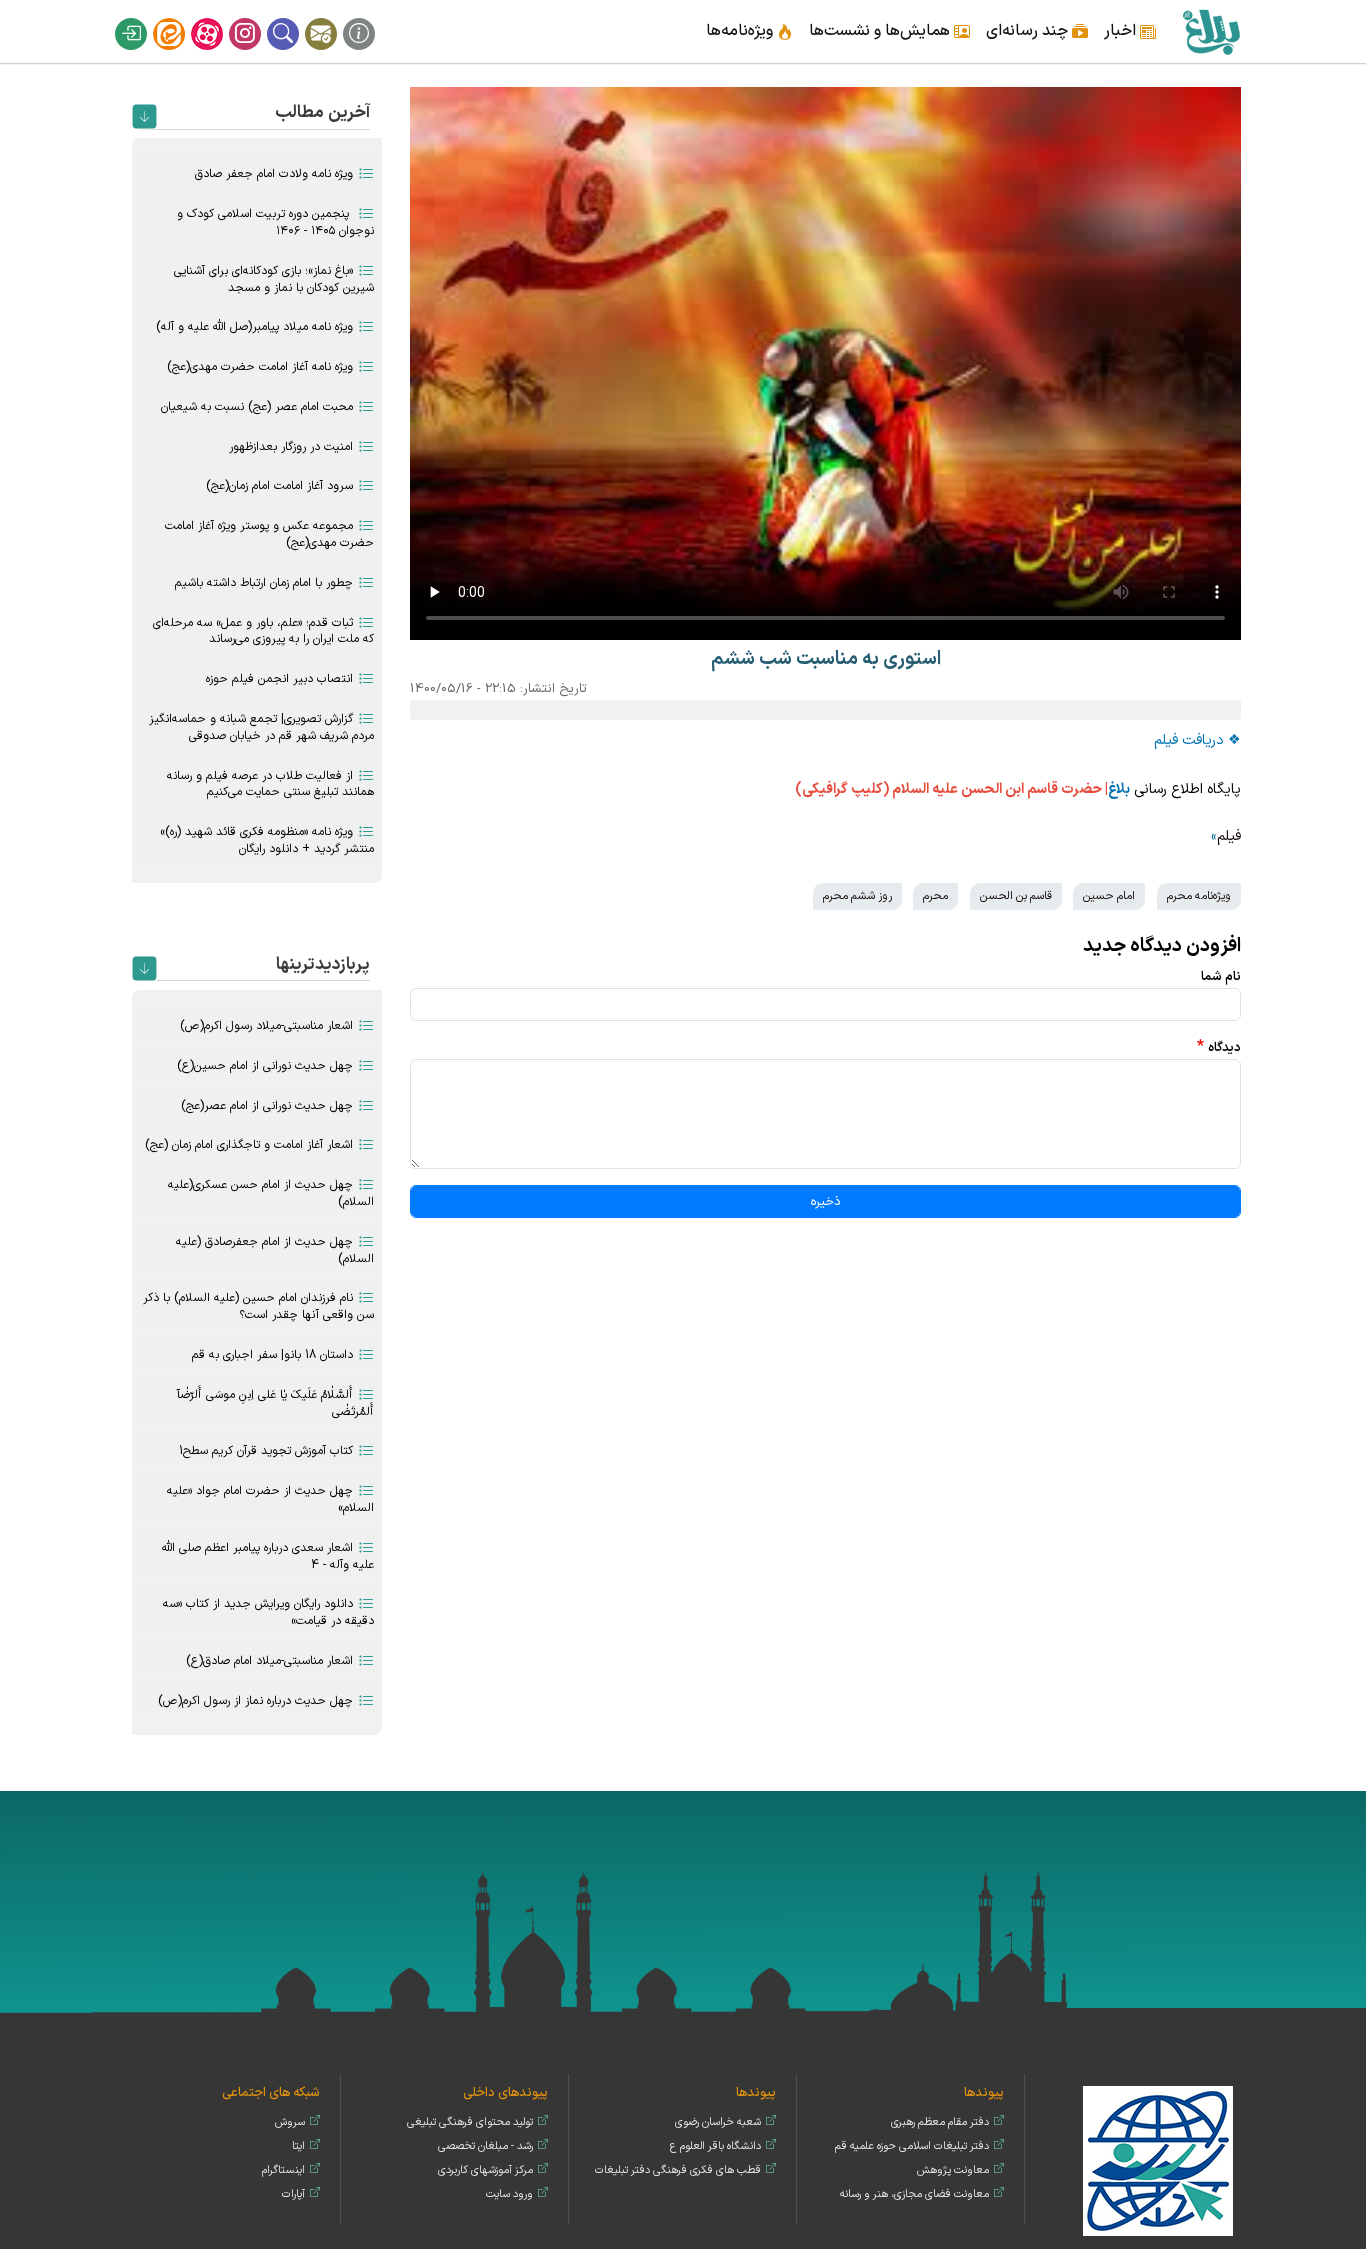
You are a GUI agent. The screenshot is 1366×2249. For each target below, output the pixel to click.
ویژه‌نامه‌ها (739, 31)
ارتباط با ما (334, 18)
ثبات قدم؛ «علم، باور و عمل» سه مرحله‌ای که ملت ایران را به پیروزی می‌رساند (263, 631)
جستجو (296, 18)
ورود (144, 18)
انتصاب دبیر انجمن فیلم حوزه (279, 679)
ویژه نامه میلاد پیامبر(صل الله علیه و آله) (254, 327)
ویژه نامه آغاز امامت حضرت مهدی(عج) (260, 367)
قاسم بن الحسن (1016, 896)
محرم (935, 896)
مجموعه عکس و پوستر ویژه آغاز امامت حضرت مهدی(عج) (269, 534)
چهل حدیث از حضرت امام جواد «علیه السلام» (270, 1499)
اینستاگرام (258, 18)
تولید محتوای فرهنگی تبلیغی (470, 2122)
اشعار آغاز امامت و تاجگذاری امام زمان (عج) (249, 1145)
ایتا (182, 18)
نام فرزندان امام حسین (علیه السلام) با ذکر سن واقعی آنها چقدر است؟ (258, 1306)
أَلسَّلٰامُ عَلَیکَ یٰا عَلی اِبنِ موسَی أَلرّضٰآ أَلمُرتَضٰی (275, 1403)
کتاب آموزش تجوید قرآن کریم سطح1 (266, 1451)
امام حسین (1109, 896)
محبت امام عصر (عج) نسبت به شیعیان (257, 407)
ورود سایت (509, 2194)
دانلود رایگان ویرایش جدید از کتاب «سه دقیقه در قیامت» (268, 1612)
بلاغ (1119, 789)
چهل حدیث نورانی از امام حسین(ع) (265, 1066)
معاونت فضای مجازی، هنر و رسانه (914, 2194)
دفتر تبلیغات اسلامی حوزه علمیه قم (912, 2146)
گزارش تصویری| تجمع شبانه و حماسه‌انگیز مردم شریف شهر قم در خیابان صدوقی (261, 727)
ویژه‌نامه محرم (1199, 896)
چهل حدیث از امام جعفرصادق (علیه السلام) (275, 1250)
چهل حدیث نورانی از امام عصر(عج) (267, 1106)
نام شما (1221, 976)
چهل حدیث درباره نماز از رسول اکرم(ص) (255, 1701)
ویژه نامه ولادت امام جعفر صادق (274, 174)
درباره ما (372, 18)
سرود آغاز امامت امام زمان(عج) (279, 486)
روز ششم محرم (857, 896)
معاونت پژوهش (953, 2170)
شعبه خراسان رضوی (718, 2122)
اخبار (1120, 31)
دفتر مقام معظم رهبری (940, 2122)
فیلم (1229, 836)
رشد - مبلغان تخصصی (485, 2146)
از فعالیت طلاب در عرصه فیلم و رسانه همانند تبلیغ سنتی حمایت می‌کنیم (270, 784)
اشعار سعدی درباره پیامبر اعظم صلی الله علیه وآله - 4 (268, 1556)
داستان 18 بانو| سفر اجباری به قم (272, 1355)
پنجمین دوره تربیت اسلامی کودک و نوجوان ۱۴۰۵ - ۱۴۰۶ (275, 222)
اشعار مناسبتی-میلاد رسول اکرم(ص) (266, 1026)
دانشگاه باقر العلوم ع (715, 2146)
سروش (290, 2122)
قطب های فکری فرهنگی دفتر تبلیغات (678, 2170)
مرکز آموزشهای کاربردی (485, 2170)
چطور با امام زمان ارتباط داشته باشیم (264, 583)
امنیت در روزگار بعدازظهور (291, 447)
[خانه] (1210, 31)
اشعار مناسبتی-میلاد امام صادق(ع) (269, 1661)
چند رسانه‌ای (1027, 31)
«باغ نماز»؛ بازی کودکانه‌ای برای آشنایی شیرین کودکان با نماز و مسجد (274, 279)
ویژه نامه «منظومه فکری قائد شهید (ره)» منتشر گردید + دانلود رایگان (267, 840)
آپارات (220, 18)
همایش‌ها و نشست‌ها (879, 31)
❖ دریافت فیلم (1197, 740)
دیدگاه (1224, 1047)
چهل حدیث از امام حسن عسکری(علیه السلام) (271, 1193)
